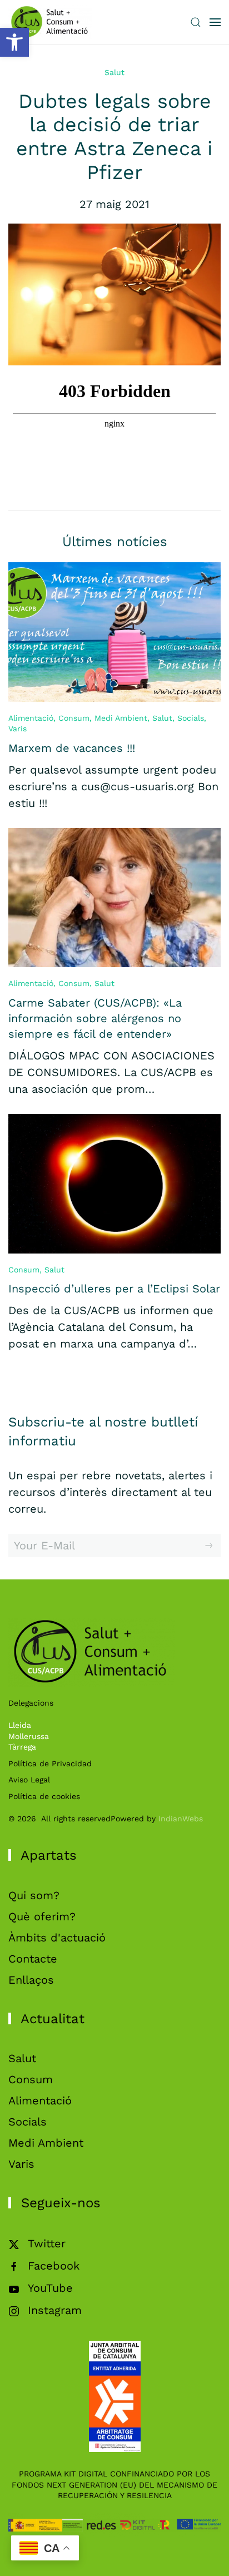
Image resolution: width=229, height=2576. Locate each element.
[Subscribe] (209, 1545)
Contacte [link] (33, 1959)
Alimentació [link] (31, 718)
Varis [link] (18, 729)
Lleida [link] (20, 1725)
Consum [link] (74, 718)
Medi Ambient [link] (121, 718)
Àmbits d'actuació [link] (57, 1938)
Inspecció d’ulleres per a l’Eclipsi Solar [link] (114, 1289)
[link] (14, 42)
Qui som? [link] (34, 1895)
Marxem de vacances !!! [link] (72, 748)
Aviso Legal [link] (29, 1780)
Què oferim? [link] (42, 1916)
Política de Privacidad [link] (50, 1763)
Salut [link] (114, 72)
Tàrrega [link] (22, 1747)
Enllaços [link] (31, 1980)
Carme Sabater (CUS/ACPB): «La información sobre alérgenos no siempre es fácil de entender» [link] (95, 1018)
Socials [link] (191, 718)
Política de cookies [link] (44, 1796)
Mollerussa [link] (29, 1736)
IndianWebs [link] (181, 1819)
